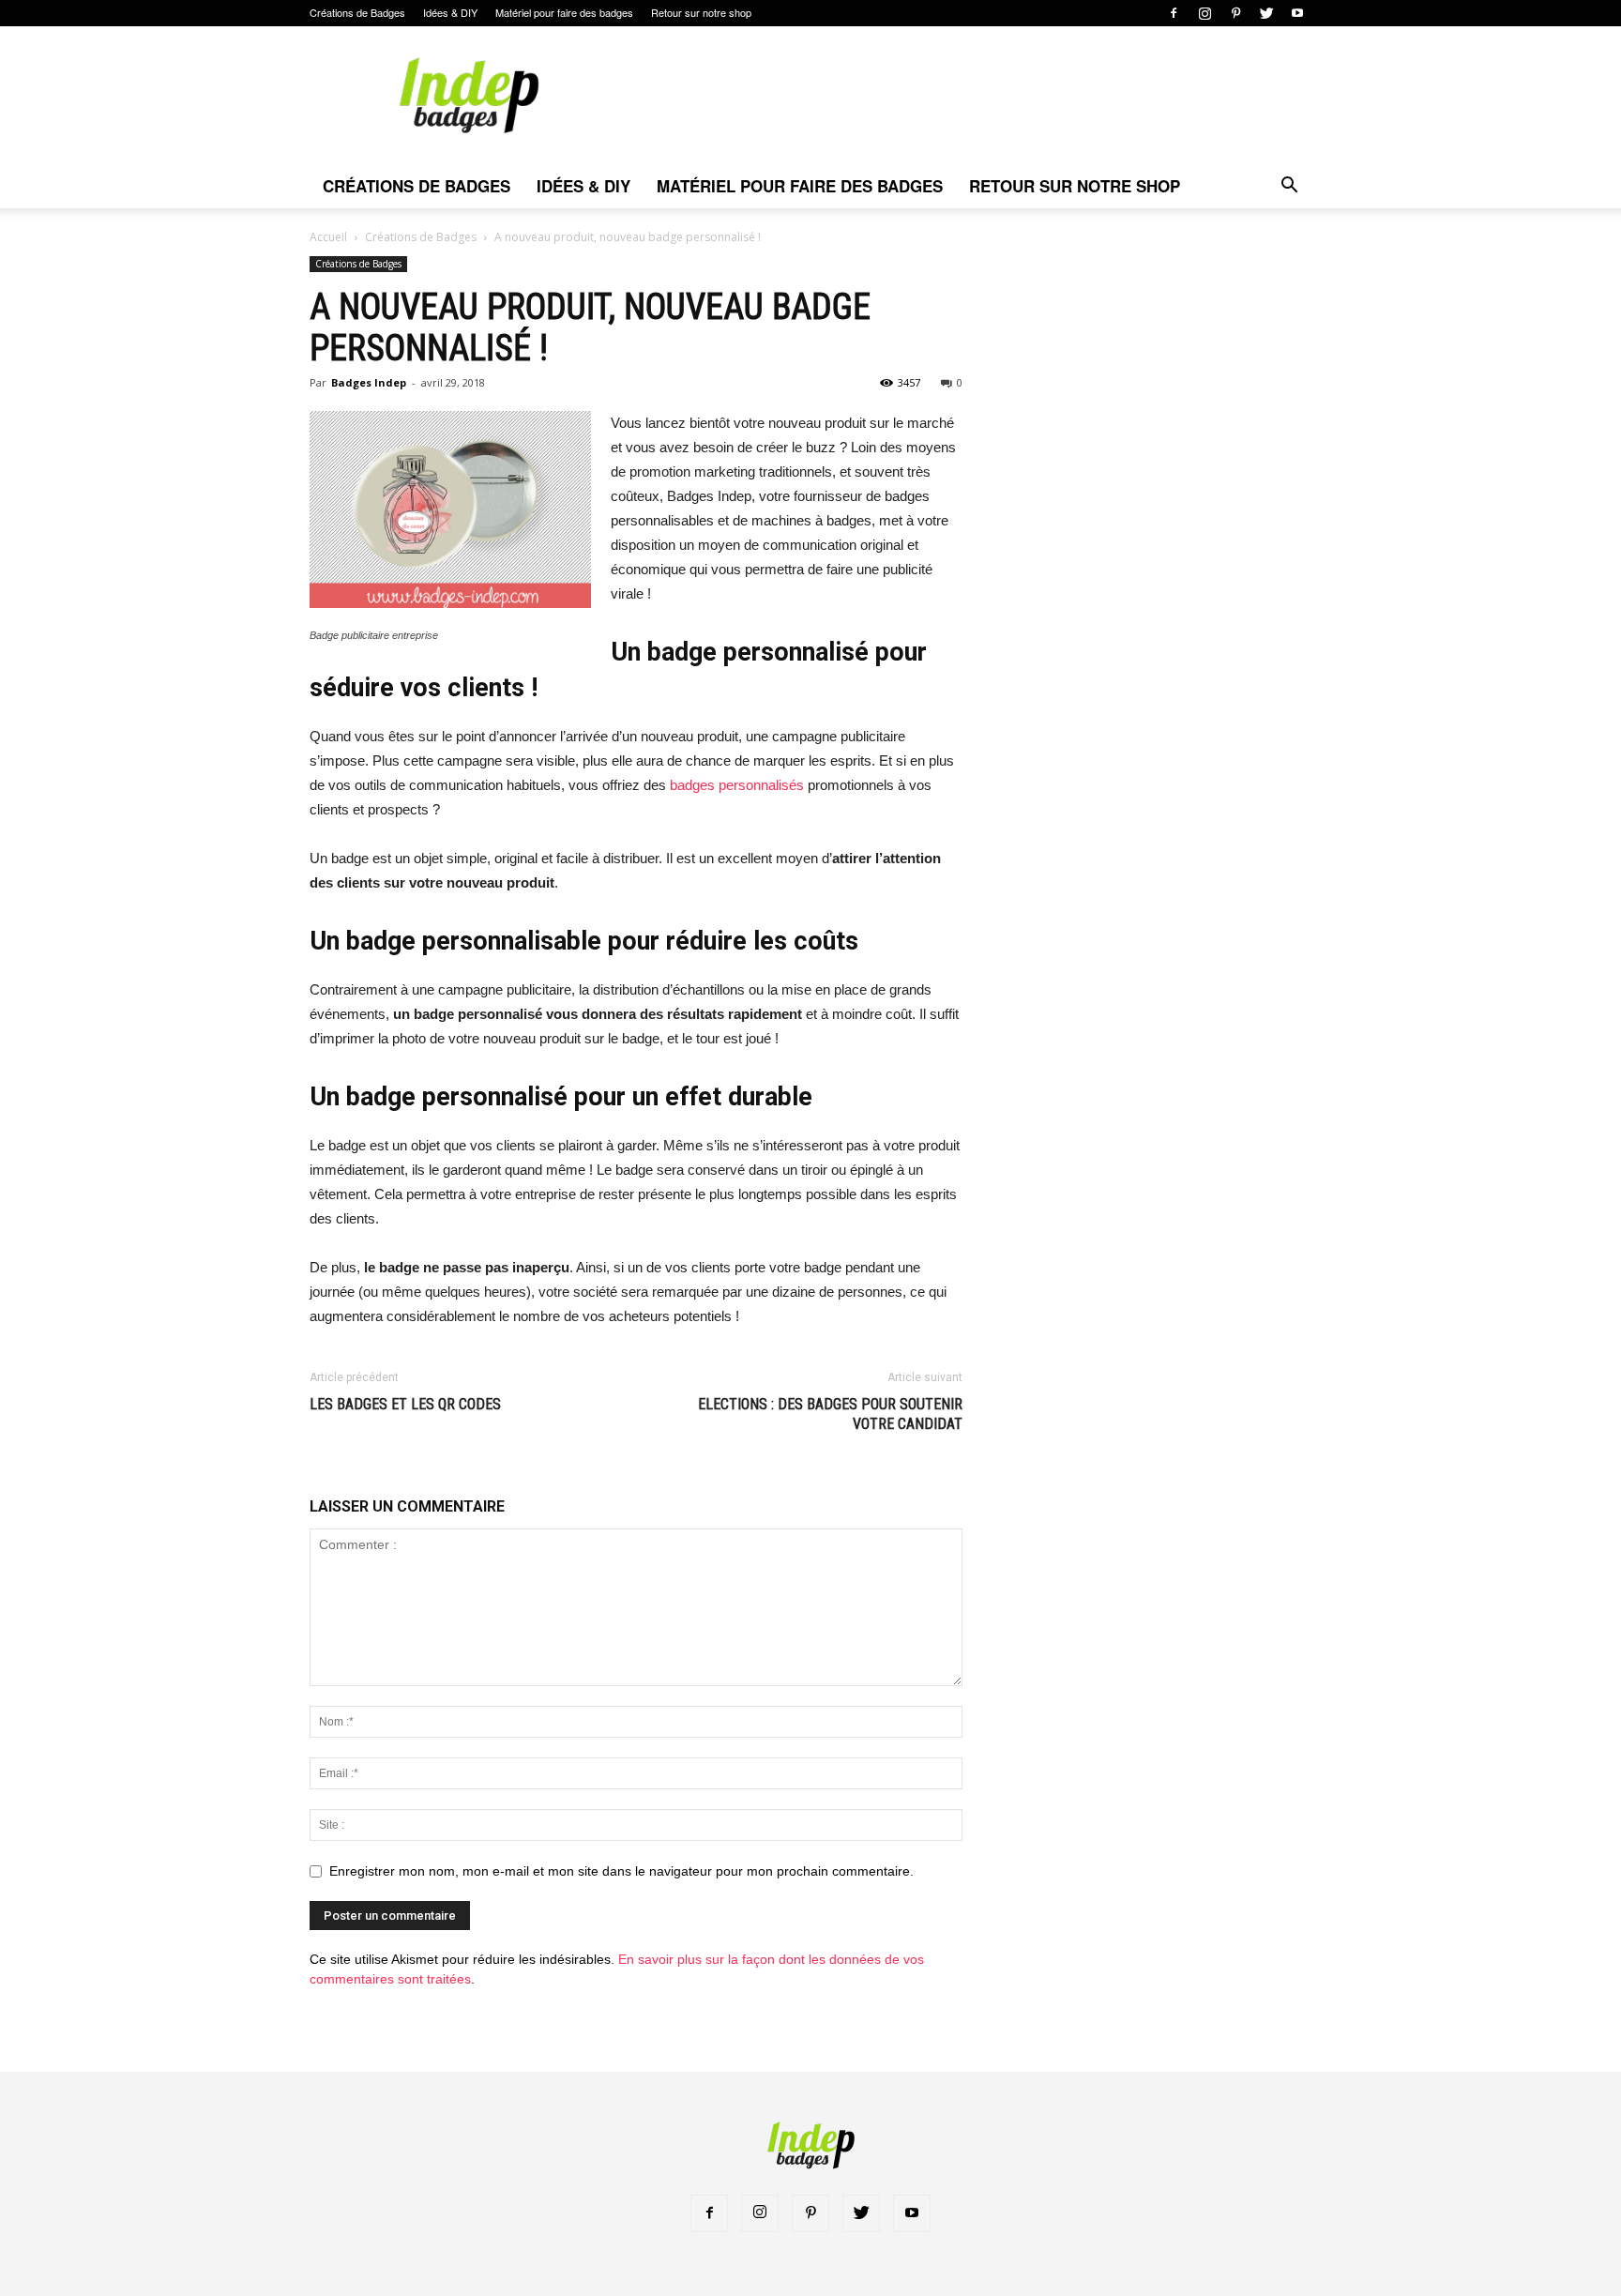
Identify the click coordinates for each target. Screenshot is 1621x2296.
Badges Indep (369, 382)
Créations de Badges (357, 12)
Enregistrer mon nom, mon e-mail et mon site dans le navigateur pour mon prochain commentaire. (621, 1871)
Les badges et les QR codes (405, 1404)
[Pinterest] (1235, 13)
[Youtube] (1297, 13)
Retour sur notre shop (701, 12)
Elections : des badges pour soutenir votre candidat (830, 1414)
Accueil (328, 237)
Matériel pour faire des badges (564, 12)
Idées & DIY (450, 12)
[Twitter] (1266, 13)
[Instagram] (1204, 13)
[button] (1289, 187)
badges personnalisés (737, 785)
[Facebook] (1174, 13)
